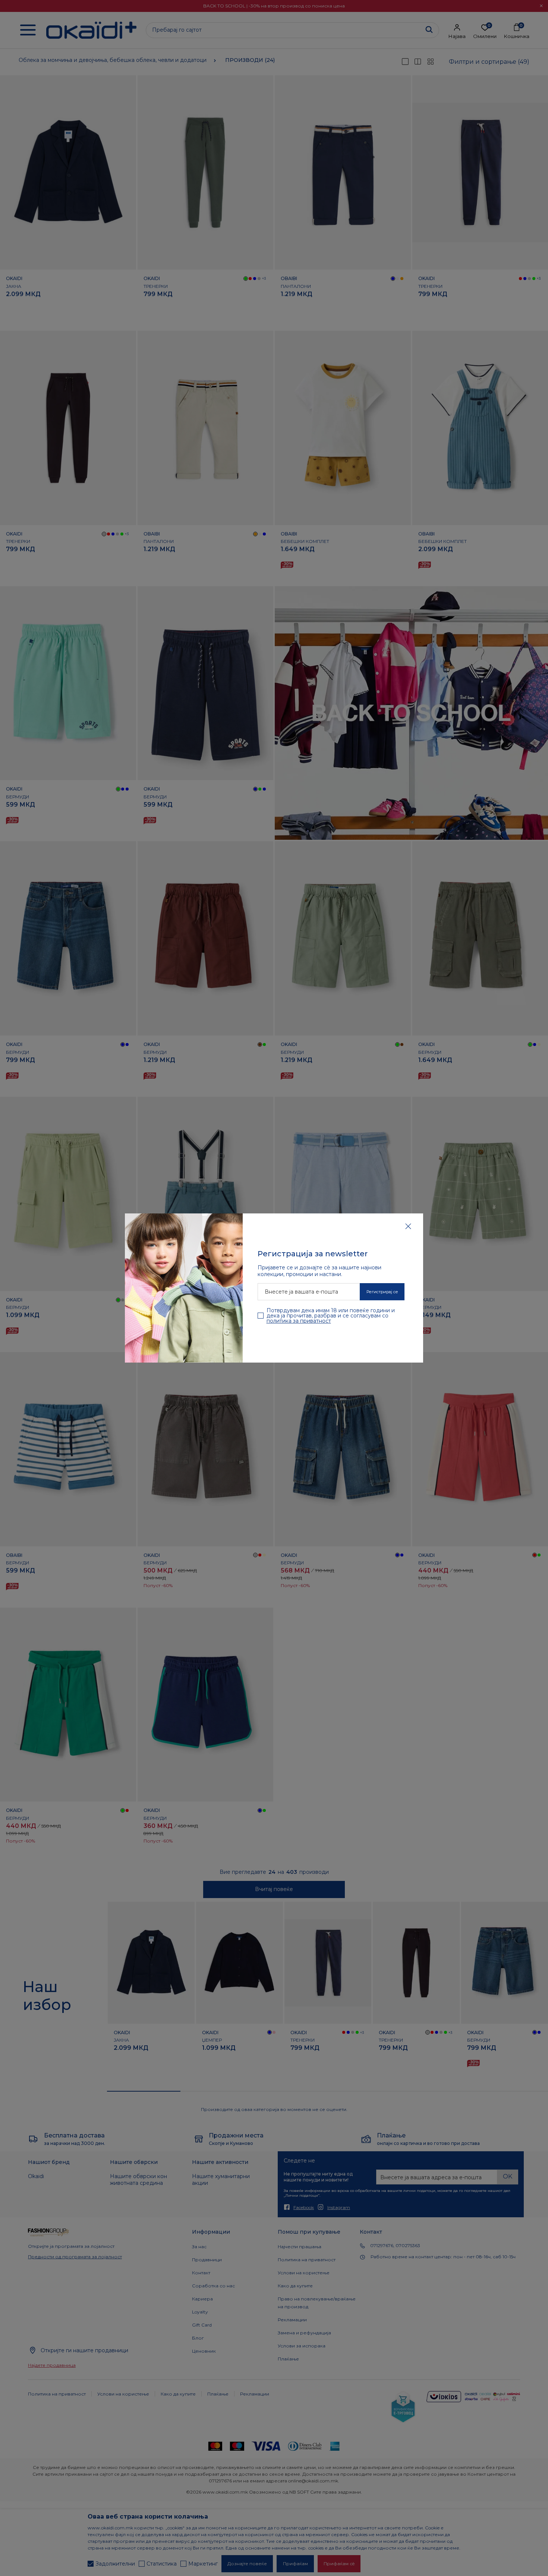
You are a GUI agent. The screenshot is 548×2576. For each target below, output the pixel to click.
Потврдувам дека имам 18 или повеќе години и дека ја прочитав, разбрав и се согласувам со (331, 1316)
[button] (408, 1226)
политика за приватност (299, 1321)
